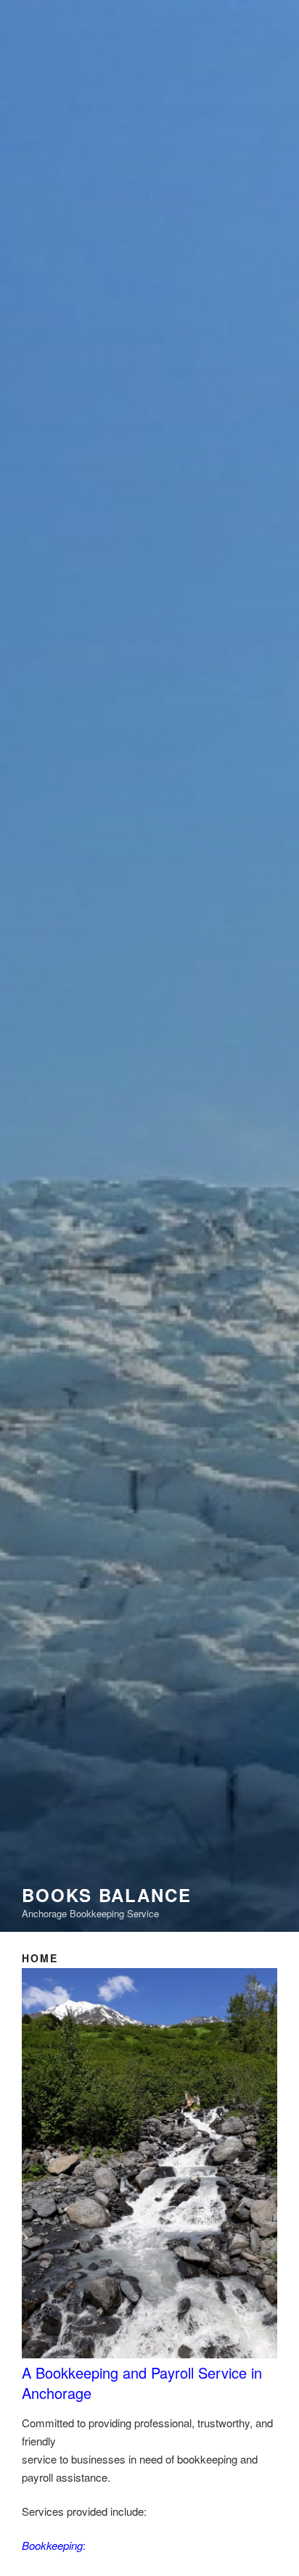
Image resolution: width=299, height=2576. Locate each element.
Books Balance (107, 1895)
